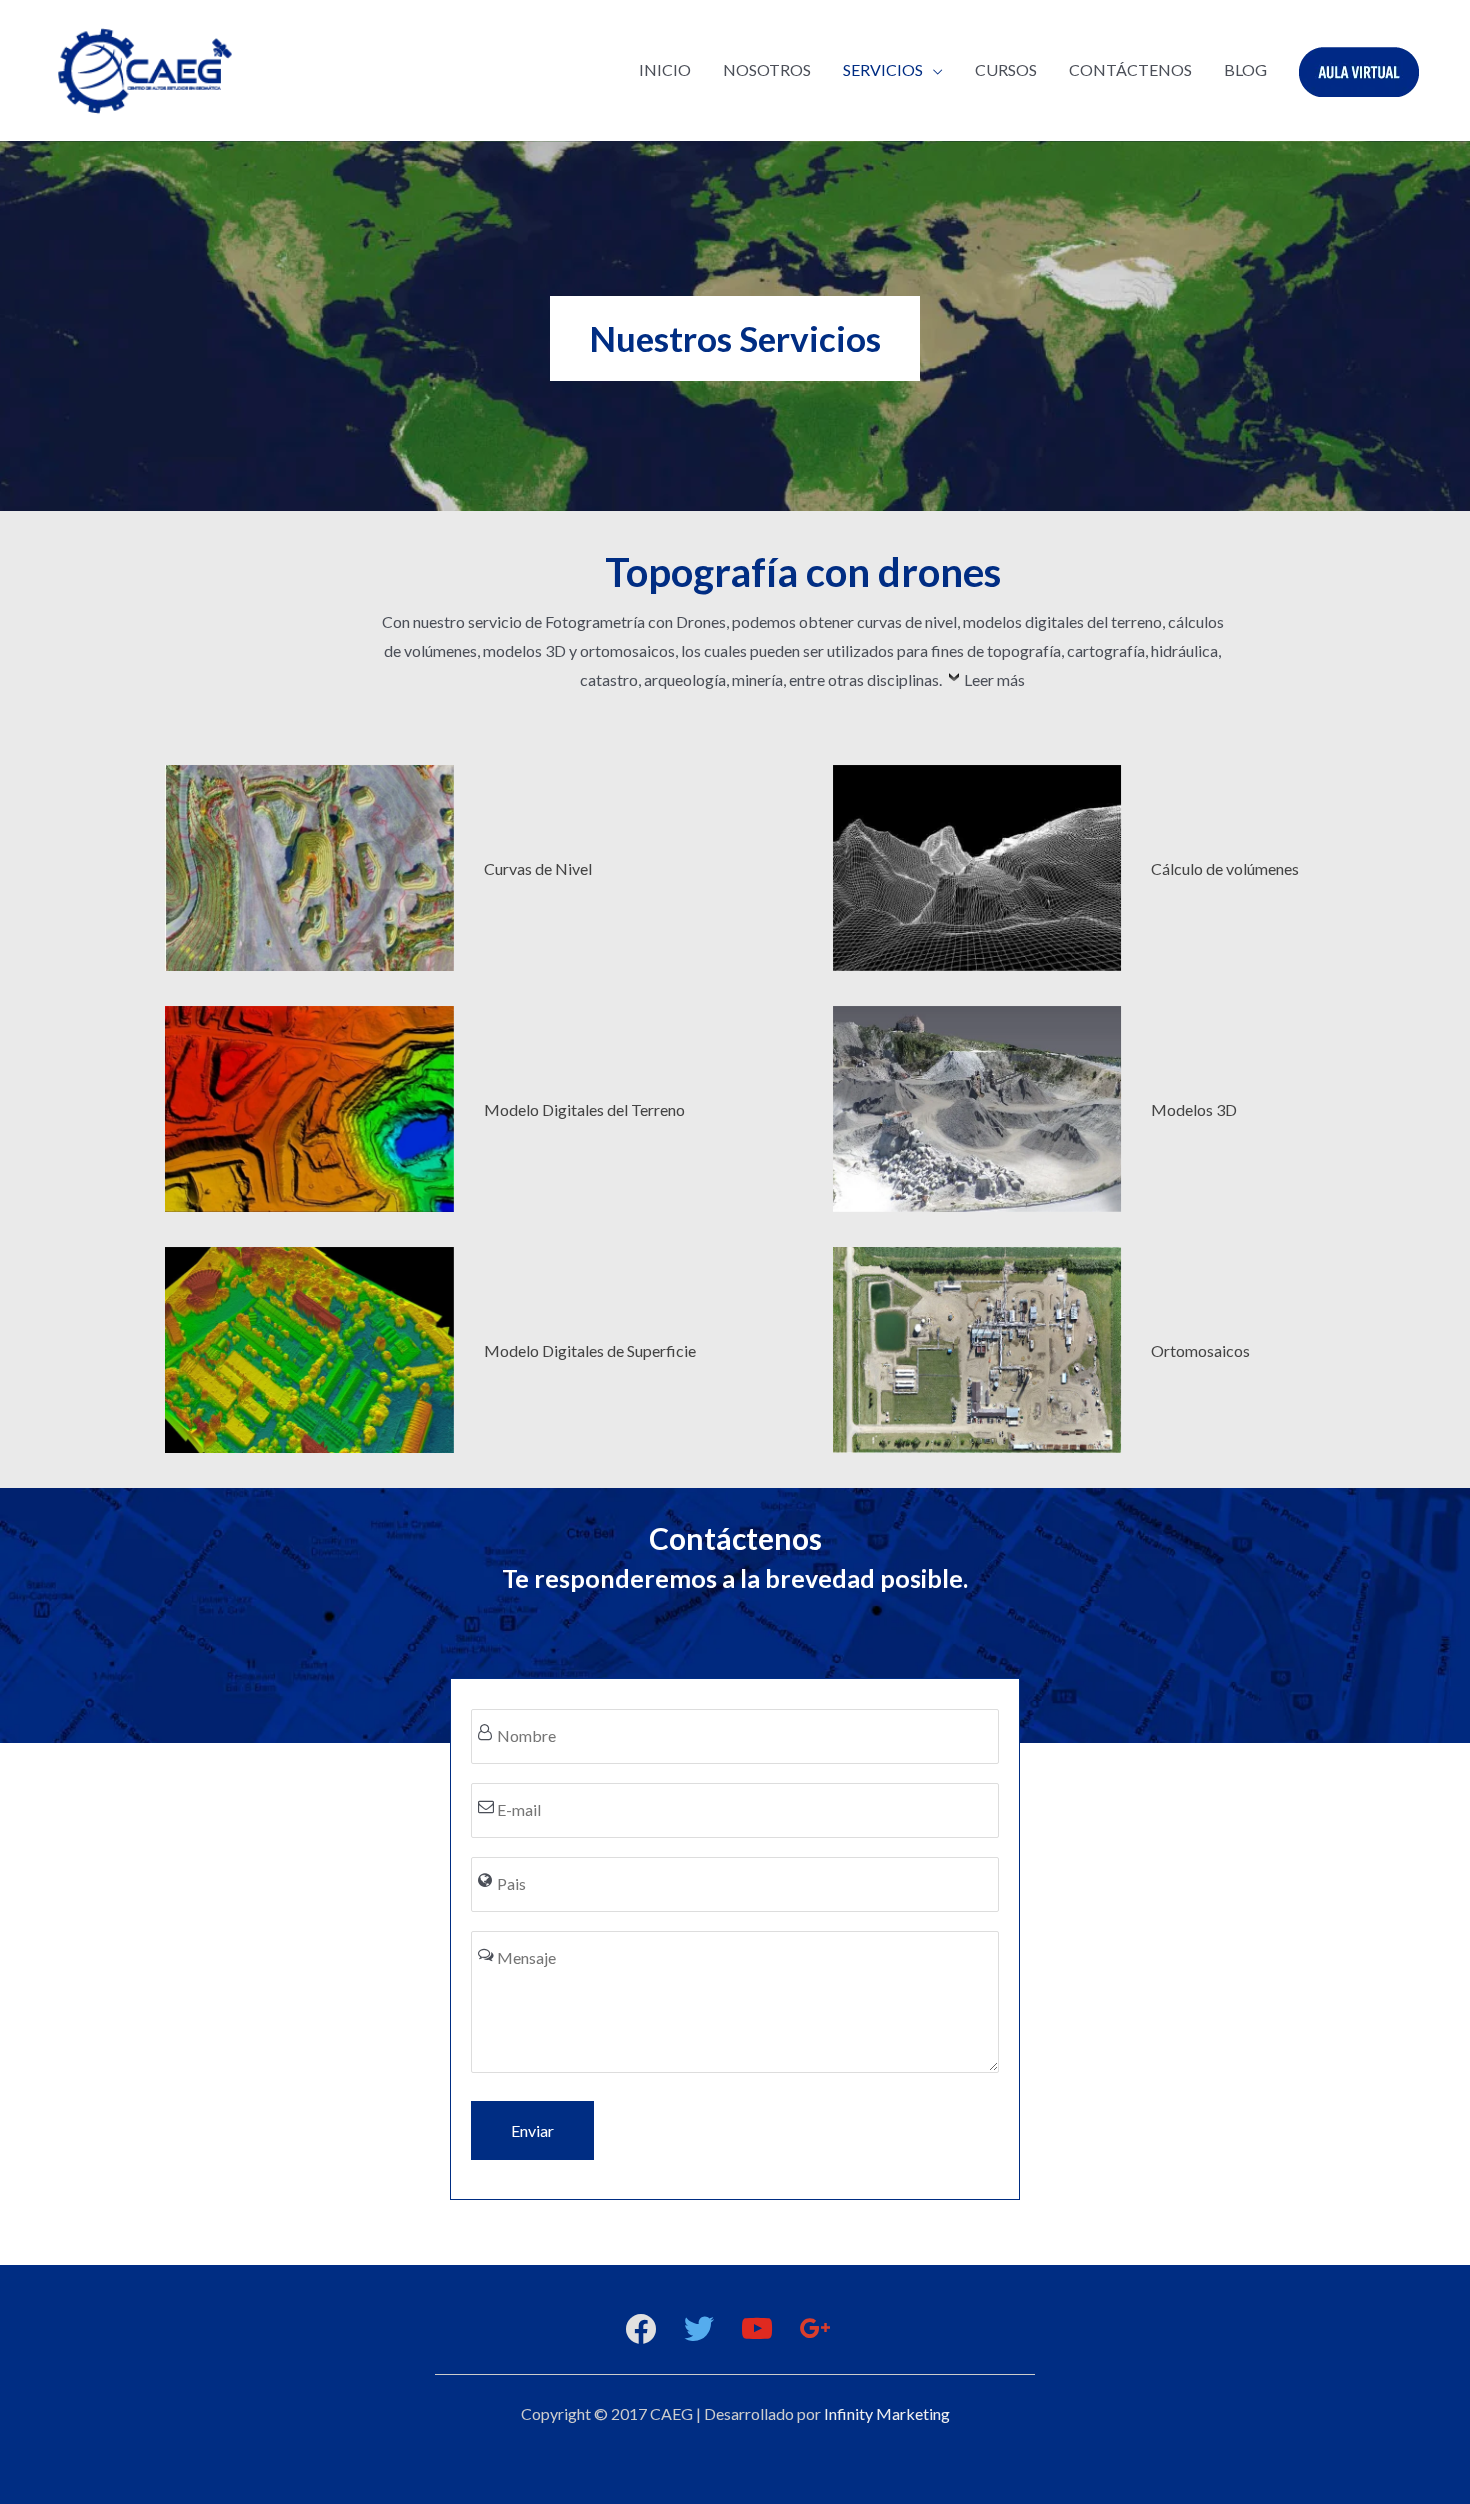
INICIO (665, 69)
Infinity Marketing (887, 2413)
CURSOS (1006, 69)
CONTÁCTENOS (1130, 69)
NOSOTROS (767, 69)
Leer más (994, 679)
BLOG (1245, 69)
